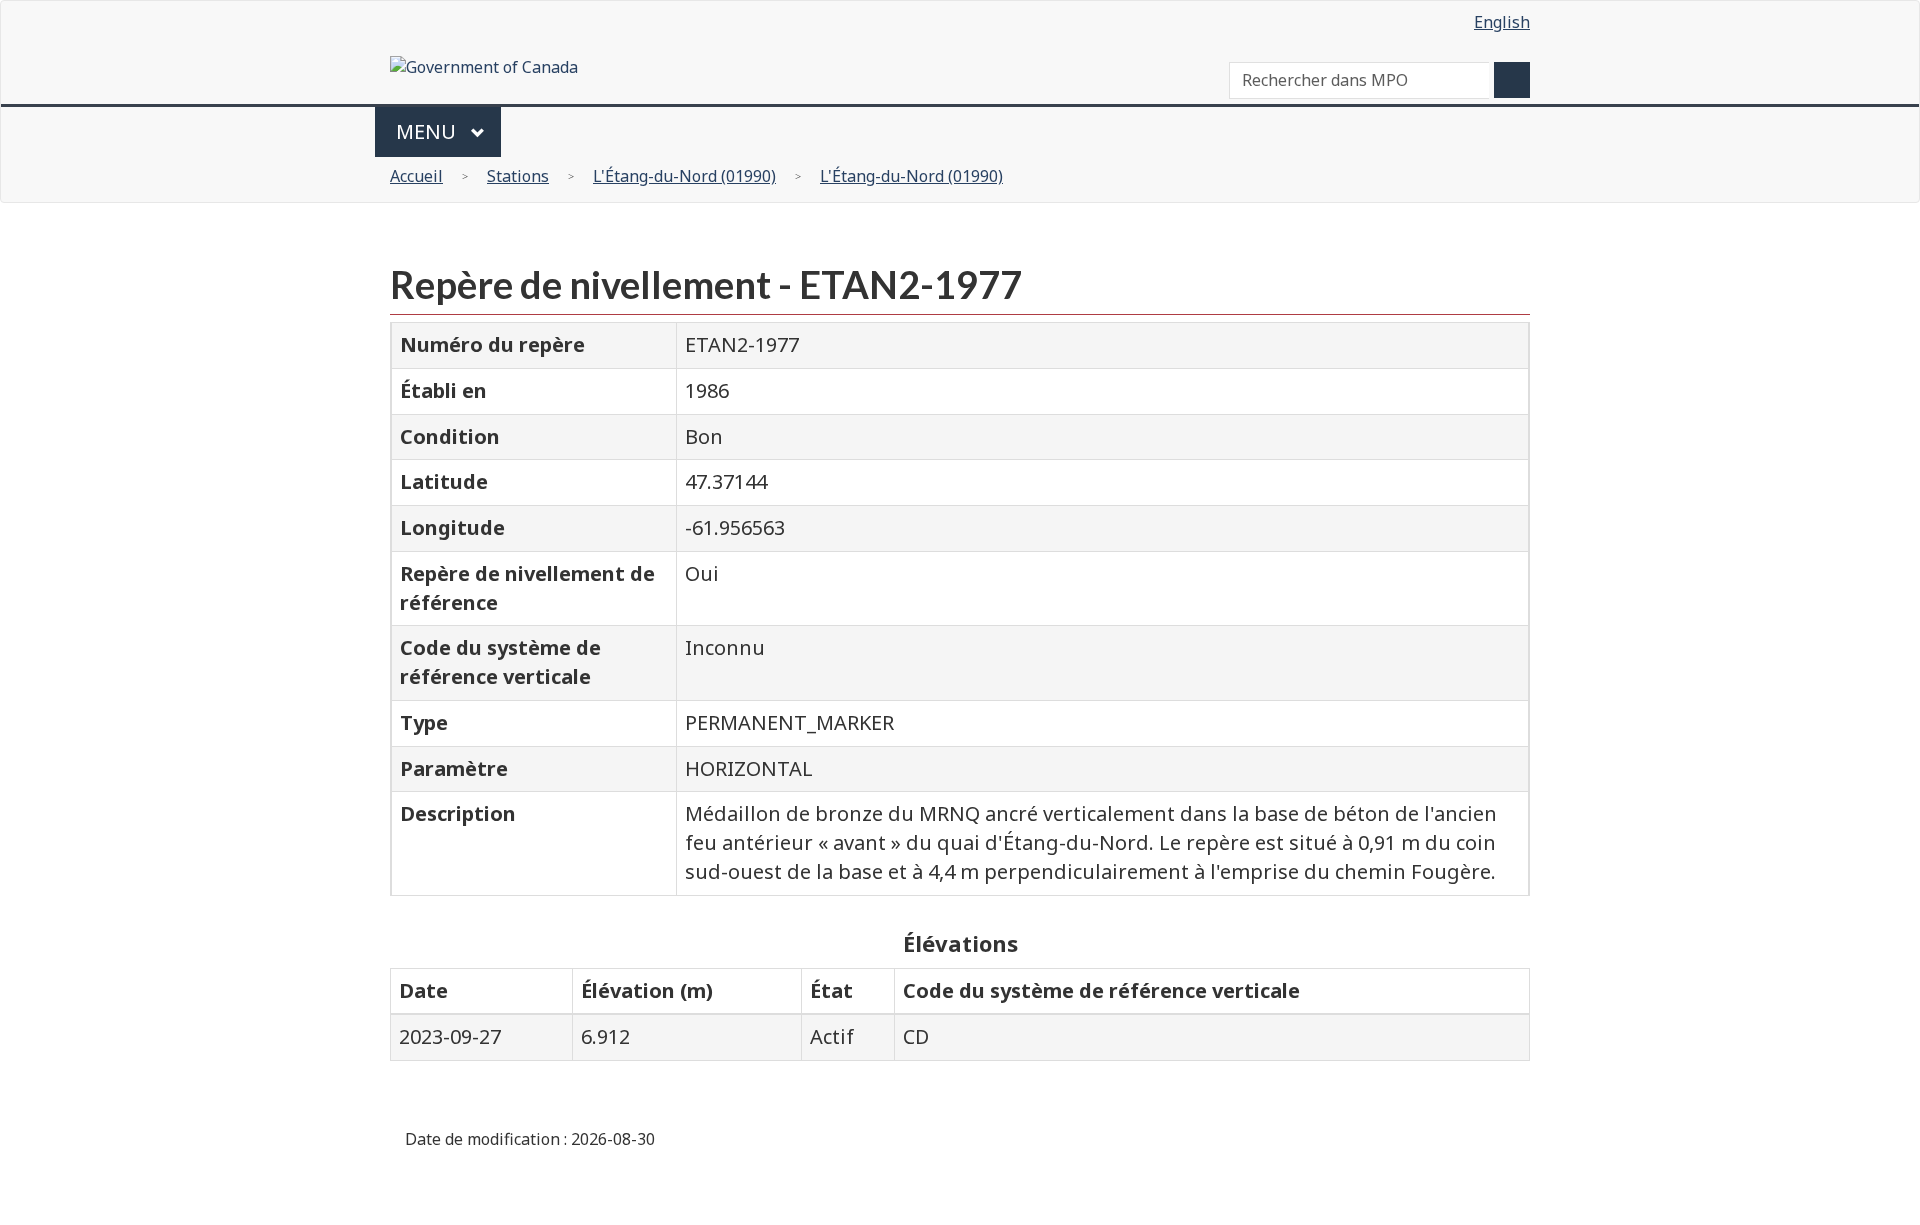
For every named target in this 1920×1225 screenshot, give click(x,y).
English (1502, 22)
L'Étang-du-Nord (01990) (684, 176)
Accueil (416, 176)
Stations (518, 176)
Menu (428, 131)
